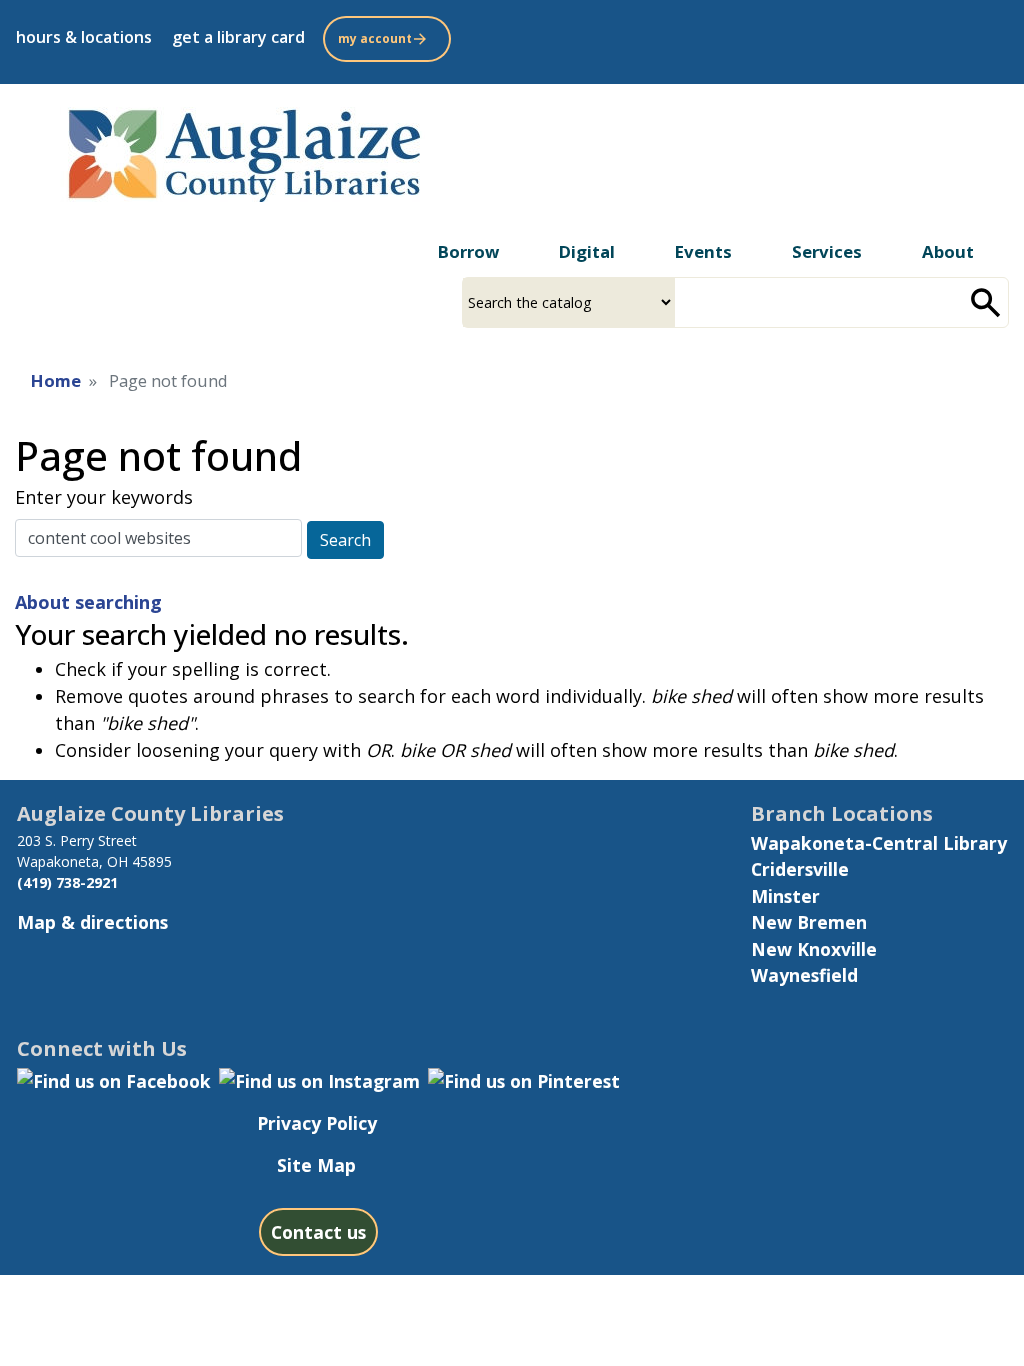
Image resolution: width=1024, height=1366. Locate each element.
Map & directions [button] (92, 922)
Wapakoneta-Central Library (879, 843)
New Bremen (809, 922)
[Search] (986, 302)
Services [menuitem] (827, 251)
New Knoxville (814, 949)
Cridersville (800, 869)
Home (56, 380)
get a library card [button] (238, 37)
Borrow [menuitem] (468, 251)
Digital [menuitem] (587, 251)
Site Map (316, 1165)
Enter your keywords (104, 497)
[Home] (242, 150)
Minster (785, 896)
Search (345, 540)
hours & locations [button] (84, 37)
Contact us (318, 1232)
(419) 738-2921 (67, 882)
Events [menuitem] (703, 251)
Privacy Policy (317, 1123)
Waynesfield (804, 975)
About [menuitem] (948, 251)
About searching (88, 602)
